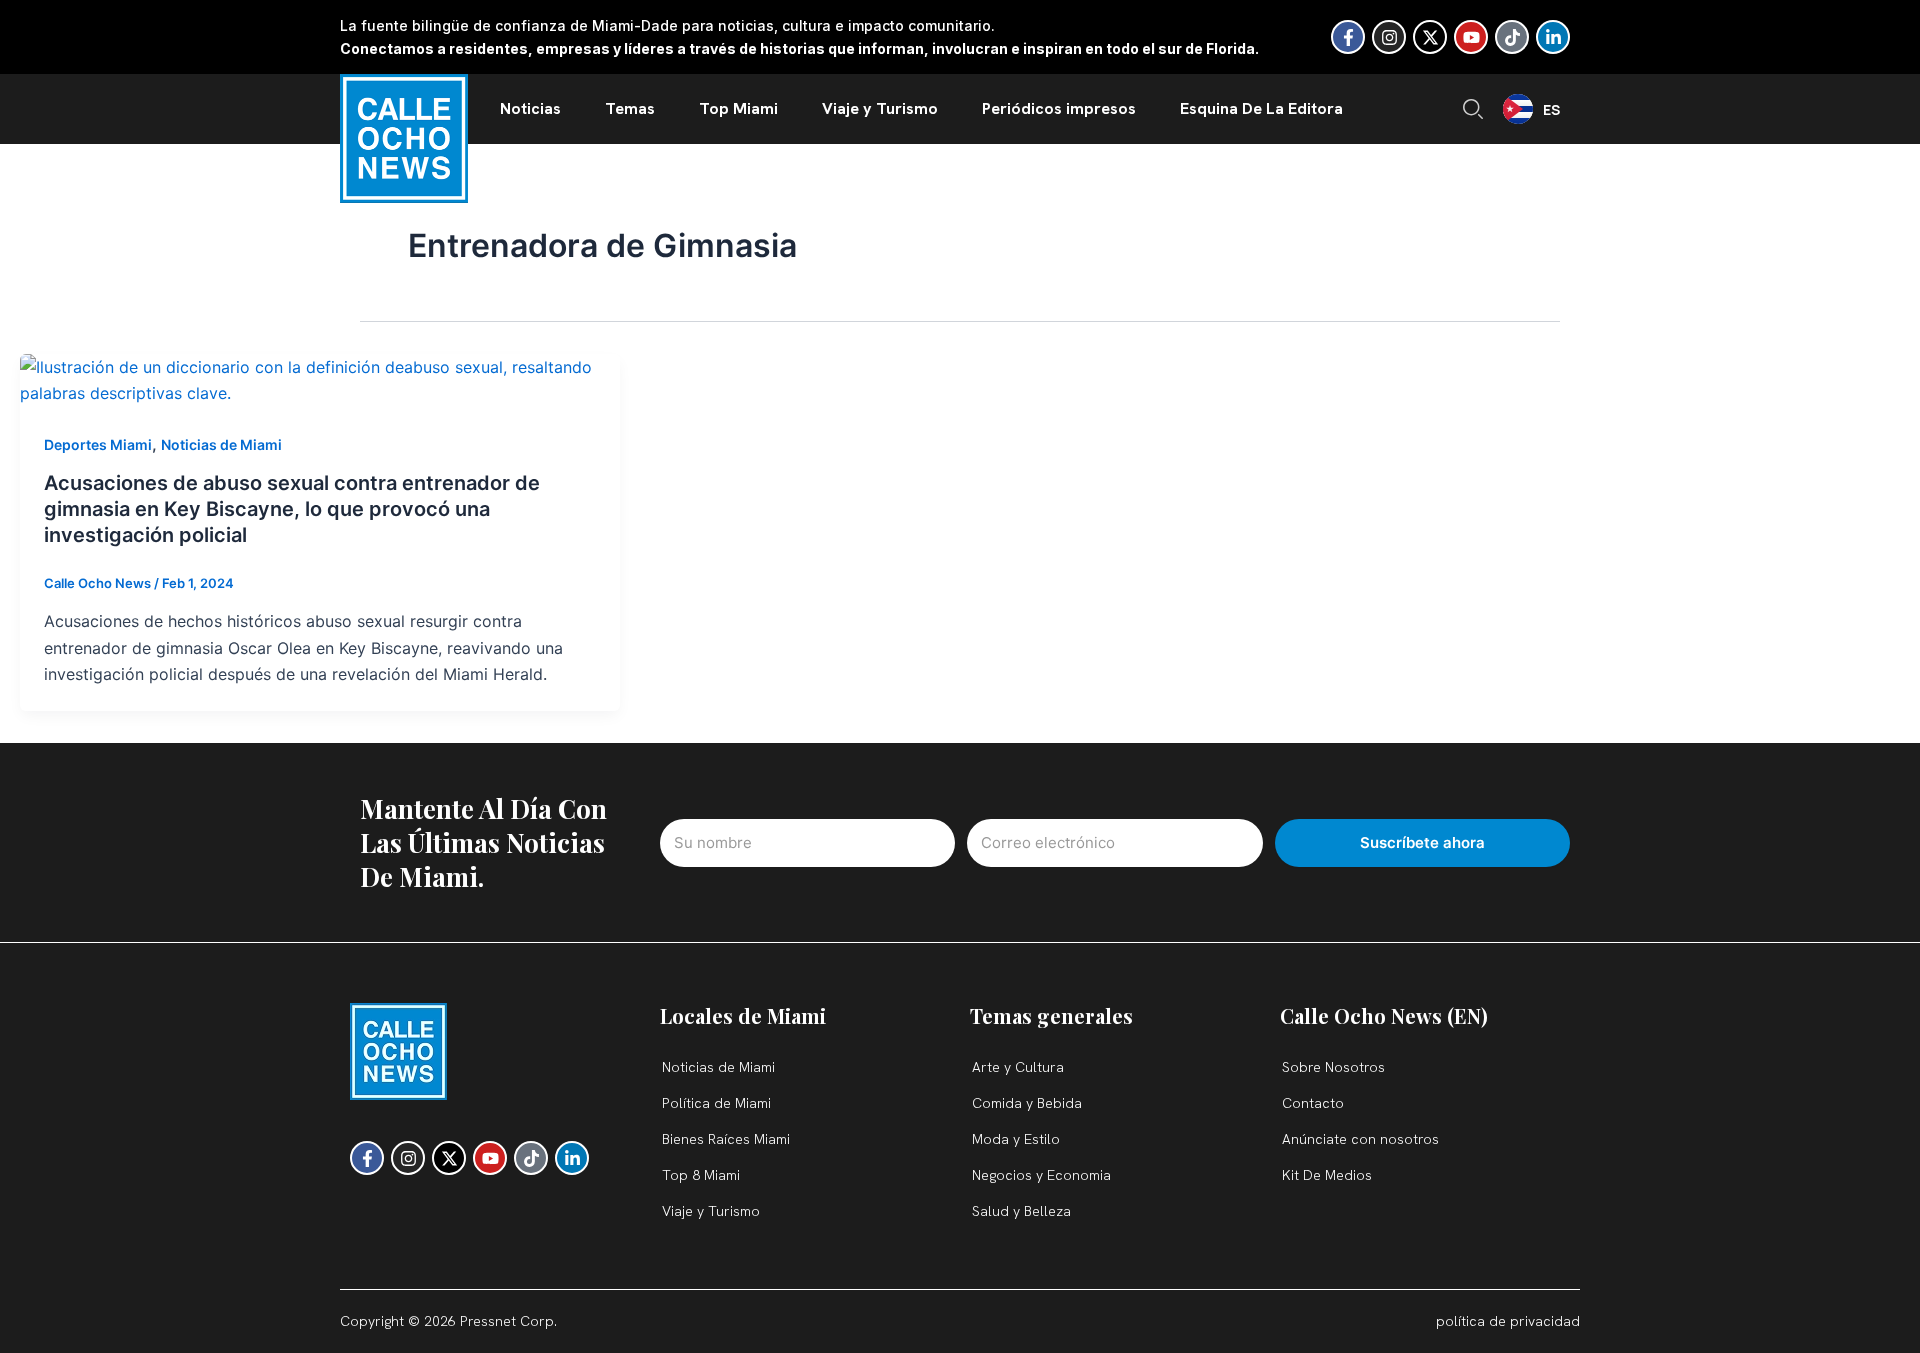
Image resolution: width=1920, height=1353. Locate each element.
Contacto (1313, 1103)
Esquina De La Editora (1261, 108)
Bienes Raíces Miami (726, 1139)
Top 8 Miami (701, 1175)
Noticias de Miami (221, 444)
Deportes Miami (98, 444)
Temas (630, 108)
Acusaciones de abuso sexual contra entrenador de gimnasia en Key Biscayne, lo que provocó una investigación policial (292, 509)
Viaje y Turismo (880, 108)
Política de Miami (716, 1103)
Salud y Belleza (1021, 1211)
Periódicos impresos (1059, 108)
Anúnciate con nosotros (1360, 1139)
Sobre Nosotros (1333, 1067)
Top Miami (738, 108)
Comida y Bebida (1027, 1103)
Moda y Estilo (1016, 1139)
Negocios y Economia (1041, 1175)
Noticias (530, 108)
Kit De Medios (1327, 1175)
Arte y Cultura (1018, 1067)
